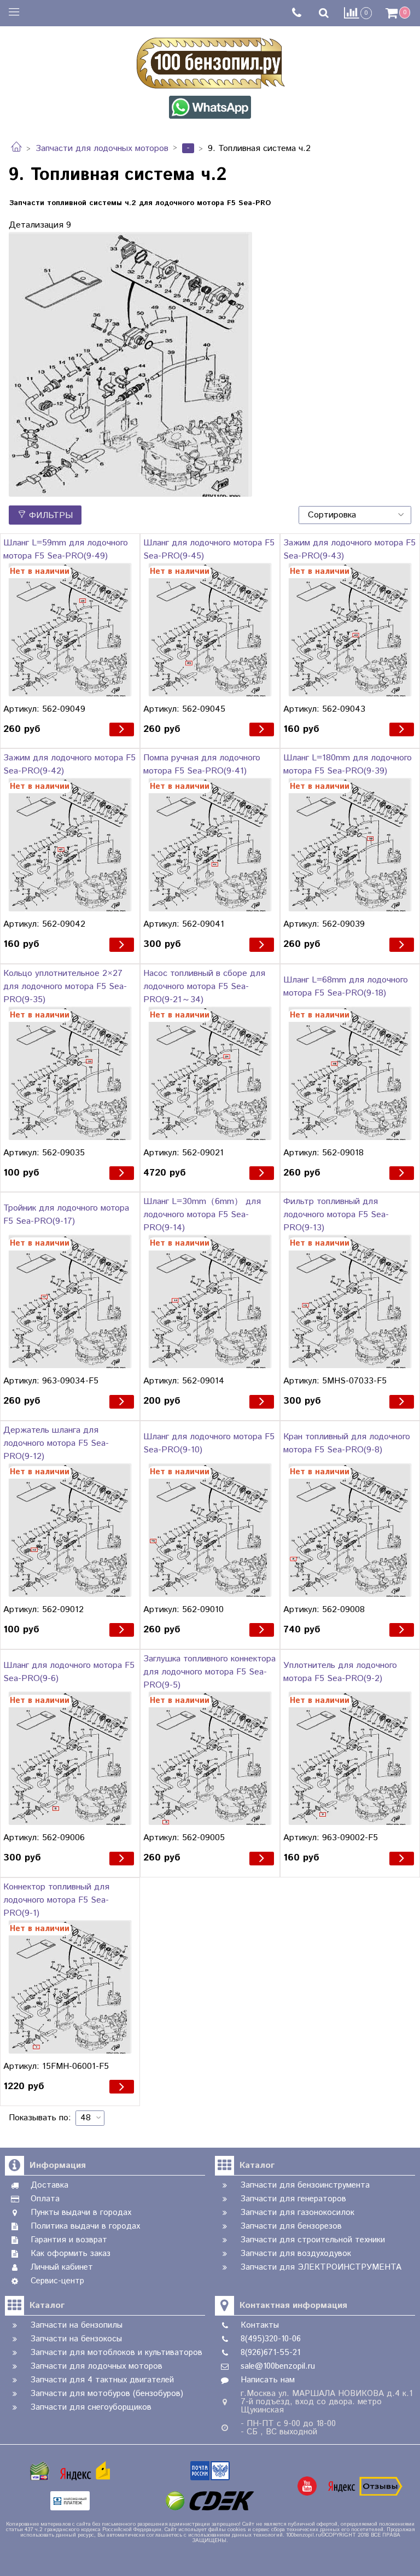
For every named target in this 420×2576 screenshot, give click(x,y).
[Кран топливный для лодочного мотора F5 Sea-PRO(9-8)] (350, 1530)
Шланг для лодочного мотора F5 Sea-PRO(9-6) (69, 1672)
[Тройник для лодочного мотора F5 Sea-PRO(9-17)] (70, 1301)
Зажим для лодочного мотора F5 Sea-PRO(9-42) (69, 764)
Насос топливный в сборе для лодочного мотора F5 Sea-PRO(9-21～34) (204, 987)
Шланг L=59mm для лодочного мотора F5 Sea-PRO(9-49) (66, 549)
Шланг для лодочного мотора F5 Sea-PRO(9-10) (209, 1443)
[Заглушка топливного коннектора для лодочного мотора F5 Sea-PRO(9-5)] (210, 1759)
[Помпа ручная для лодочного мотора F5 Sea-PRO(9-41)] (210, 845)
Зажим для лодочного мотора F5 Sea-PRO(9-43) (349, 549)
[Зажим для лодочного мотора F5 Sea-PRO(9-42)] (70, 845)
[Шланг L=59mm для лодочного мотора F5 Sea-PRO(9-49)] (70, 630)
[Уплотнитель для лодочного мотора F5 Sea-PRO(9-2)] (350, 1759)
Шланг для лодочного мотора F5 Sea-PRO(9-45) (209, 549)
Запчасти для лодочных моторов (102, 149)
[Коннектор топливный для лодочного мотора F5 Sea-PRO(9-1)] (70, 1987)
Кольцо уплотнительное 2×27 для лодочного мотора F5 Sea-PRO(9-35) (65, 987)
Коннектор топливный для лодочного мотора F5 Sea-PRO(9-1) (56, 1900)
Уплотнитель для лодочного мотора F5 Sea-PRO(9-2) (340, 1672)
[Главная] (16, 149)
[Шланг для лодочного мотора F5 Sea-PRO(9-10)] (210, 1530)
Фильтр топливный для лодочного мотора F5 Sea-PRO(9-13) (336, 1215)
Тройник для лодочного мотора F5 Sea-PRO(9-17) (66, 1215)
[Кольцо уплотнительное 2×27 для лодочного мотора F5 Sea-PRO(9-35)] (70, 1073)
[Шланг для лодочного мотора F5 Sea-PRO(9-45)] (210, 630)
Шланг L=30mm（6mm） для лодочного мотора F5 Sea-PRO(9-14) (202, 1215)
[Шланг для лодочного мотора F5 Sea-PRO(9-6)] (70, 1759)
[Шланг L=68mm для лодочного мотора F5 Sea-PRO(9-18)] (350, 1073)
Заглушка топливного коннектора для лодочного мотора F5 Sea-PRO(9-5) (209, 1672)
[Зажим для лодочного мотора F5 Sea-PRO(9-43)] (350, 630)
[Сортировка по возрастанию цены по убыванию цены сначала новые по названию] (355, 515)
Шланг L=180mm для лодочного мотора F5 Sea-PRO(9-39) (348, 764)
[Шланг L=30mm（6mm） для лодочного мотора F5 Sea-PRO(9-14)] (210, 1301)
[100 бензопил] (210, 61)
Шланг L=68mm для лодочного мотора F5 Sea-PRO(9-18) (346, 987)
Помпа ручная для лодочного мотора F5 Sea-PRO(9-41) (202, 764)
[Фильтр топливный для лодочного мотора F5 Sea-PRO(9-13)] (350, 1301)
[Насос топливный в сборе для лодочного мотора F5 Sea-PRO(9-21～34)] (210, 1073)
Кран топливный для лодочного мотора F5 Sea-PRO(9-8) (347, 1443)
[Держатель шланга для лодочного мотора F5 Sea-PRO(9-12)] (70, 1530)
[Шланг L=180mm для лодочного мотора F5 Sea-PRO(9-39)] (350, 845)
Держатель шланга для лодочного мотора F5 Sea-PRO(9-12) (56, 1443)
